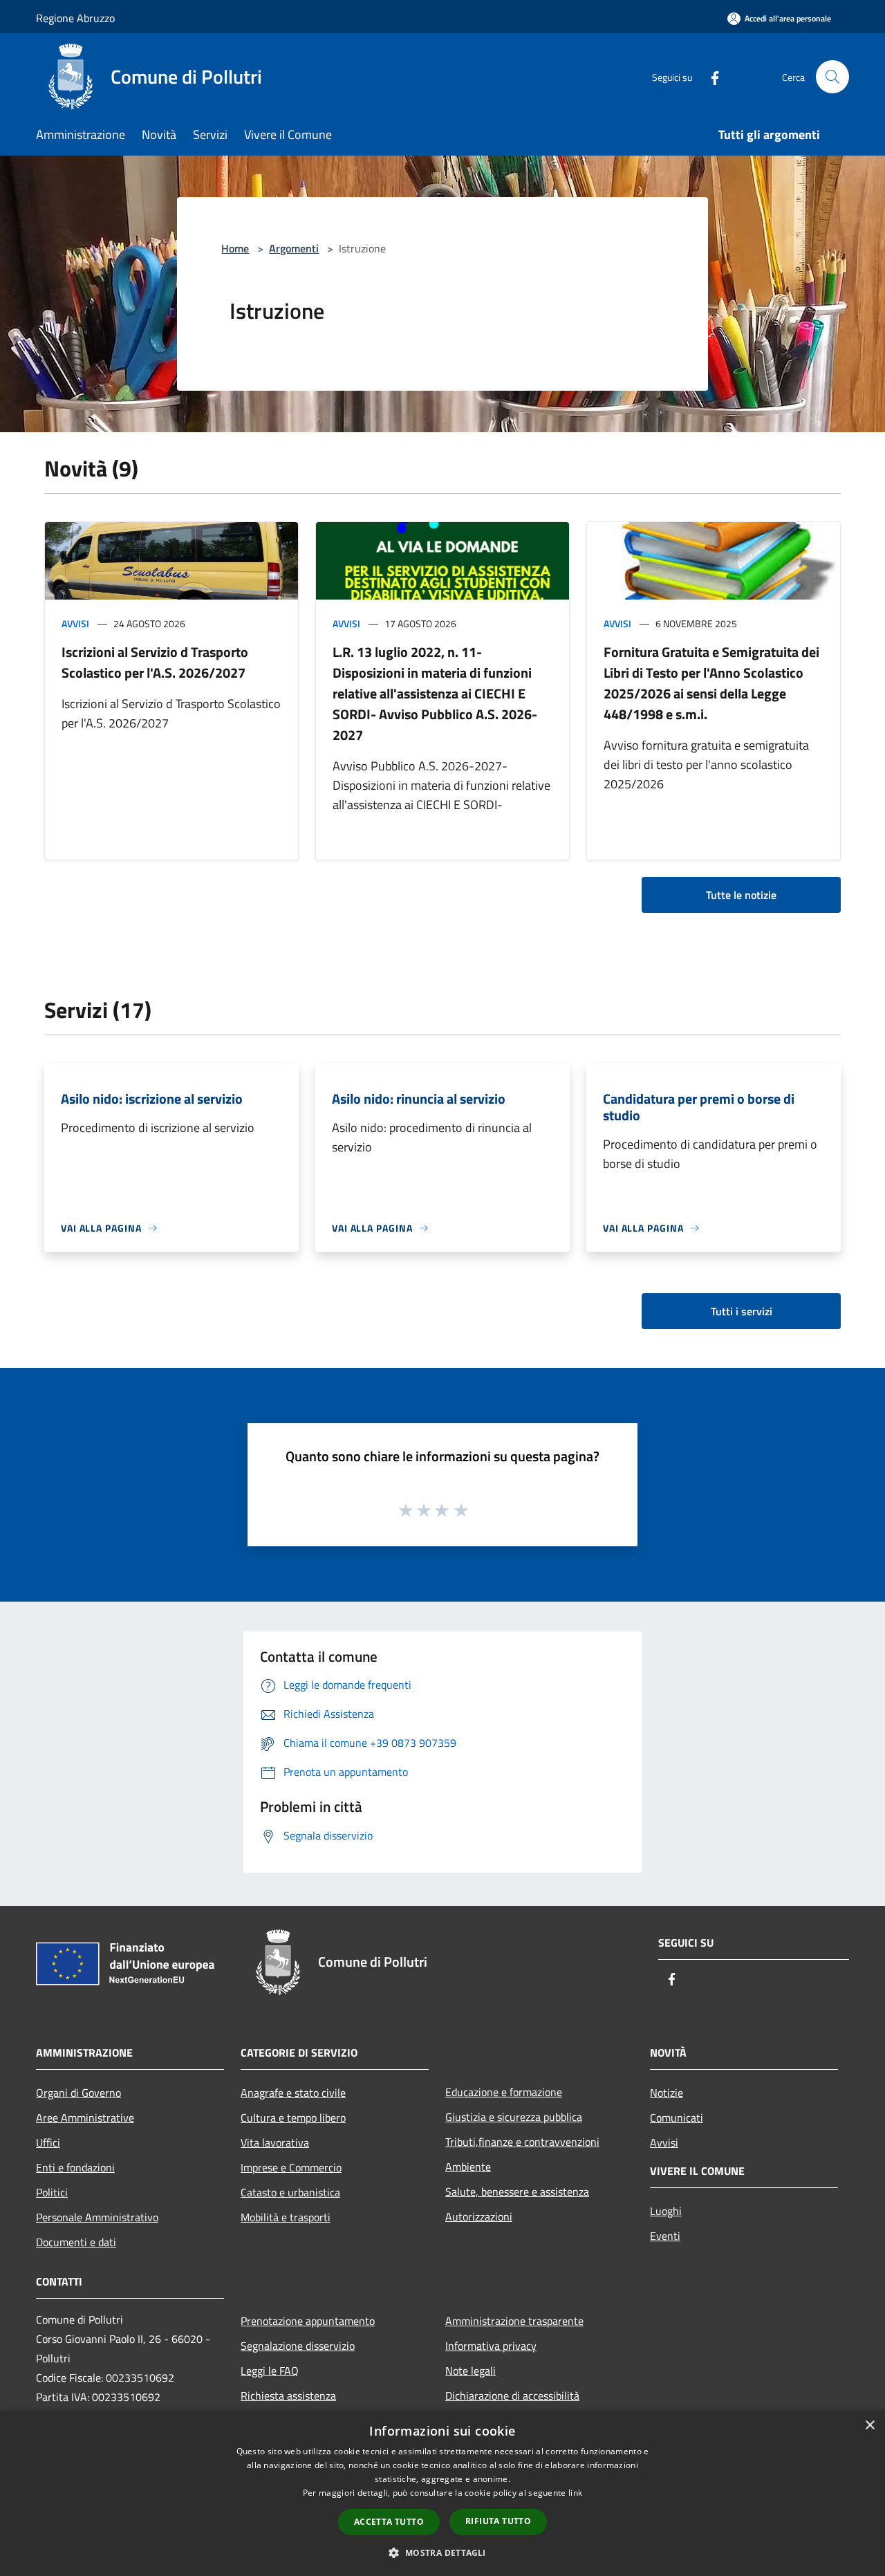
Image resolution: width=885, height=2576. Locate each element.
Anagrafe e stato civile (293, 2093)
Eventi (665, 2236)
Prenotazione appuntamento (308, 2321)
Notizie (667, 2093)
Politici (52, 2192)
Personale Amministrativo (97, 2217)
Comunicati (677, 2118)
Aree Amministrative (85, 2118)
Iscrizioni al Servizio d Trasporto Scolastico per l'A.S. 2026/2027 (155, 662)
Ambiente (468, 2167)
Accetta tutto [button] (389, 2522)
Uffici (48, 2142)
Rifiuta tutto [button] (498, 2521)
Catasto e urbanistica (290, 2192)
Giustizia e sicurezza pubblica (514, 2117)
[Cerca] (832, 77)
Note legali (471, 2371)
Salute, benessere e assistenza (517, 2192)
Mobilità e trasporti (286, 2217)
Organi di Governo (78, 2093)
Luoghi (666, 2211)
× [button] (869, 2426)
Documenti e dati (76, 2242)
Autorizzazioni (479, 2216)
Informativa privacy (491, 2346)
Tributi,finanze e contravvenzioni (522, 2142)
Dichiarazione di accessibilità (512, 2396)
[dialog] (442, 2493)
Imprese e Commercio (291, 2167)
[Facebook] (709, 76)
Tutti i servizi (742, 1311)
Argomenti (294, 248)
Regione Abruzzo (75, 18)
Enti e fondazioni (75, 2167)
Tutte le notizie (741, 895)
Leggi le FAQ (270, 2371)
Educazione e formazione (504, 2092)
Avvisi (75, 623)
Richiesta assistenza (288, 2396)
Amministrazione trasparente (514, 2321)
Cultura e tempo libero (293, 2118)
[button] (442, 2552)
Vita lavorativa (275, 2142)
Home (235, 248)
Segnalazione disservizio (298, 2346)
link (575, 2493)
